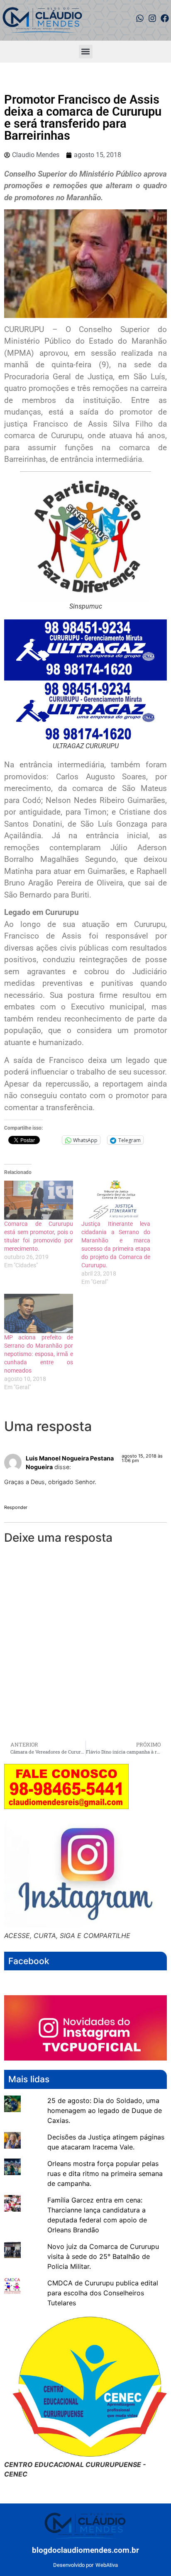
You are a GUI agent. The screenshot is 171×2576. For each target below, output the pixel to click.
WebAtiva (107, 2565)
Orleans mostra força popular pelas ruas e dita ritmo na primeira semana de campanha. (105, 2173)
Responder (16, 1507)
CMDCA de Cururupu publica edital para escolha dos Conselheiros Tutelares (103, 2293)
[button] (86, 52)
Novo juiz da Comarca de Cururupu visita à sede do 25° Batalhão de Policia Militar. (103, 2256)
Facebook (29, 1961)
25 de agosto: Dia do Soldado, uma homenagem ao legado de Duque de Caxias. (105, 2110)
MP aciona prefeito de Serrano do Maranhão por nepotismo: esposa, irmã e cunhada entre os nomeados (39, 1354)
